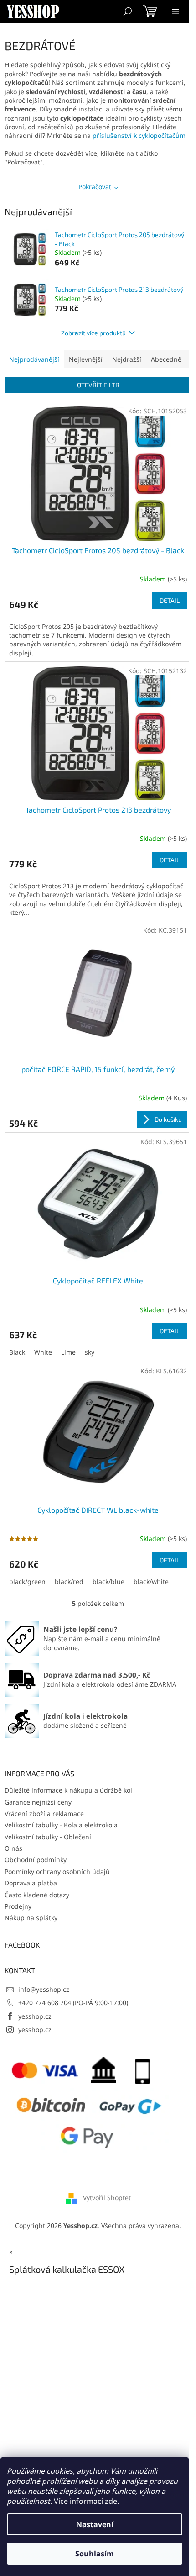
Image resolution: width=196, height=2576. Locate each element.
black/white (151, 1581)
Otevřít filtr (98, 385)
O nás (13, 1848)
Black (17, 1352)
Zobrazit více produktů (93, 333)
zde (111, 2501)
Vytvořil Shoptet (107, 2198)
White (43, 1352)
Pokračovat (95, 187)
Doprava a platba (31, 1883)
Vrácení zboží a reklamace (44, 1813)
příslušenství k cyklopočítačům (139, 135)
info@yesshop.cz (44, 1989)
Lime (68, 1352)
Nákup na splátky (31, 1918)
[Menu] (175, 11)
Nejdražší (127, 359)
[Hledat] (128, 11)
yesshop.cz (35, 2016)
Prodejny (18, 1906)
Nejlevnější (86, 359)
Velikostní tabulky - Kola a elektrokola (61, 1825)
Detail (170, 600)
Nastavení (95, 2524)
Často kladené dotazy (37, 1895)
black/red (69, 1581)
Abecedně (166, 359)
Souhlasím (95, 2554)
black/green (27, 1581)
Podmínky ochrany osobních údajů (57, 1871)
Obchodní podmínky (36, 1860)
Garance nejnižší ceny (38, 1802)
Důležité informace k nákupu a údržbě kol (68, 1790)
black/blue (108, 1581)
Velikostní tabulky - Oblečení (48, 1837)
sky (90, 1352)
